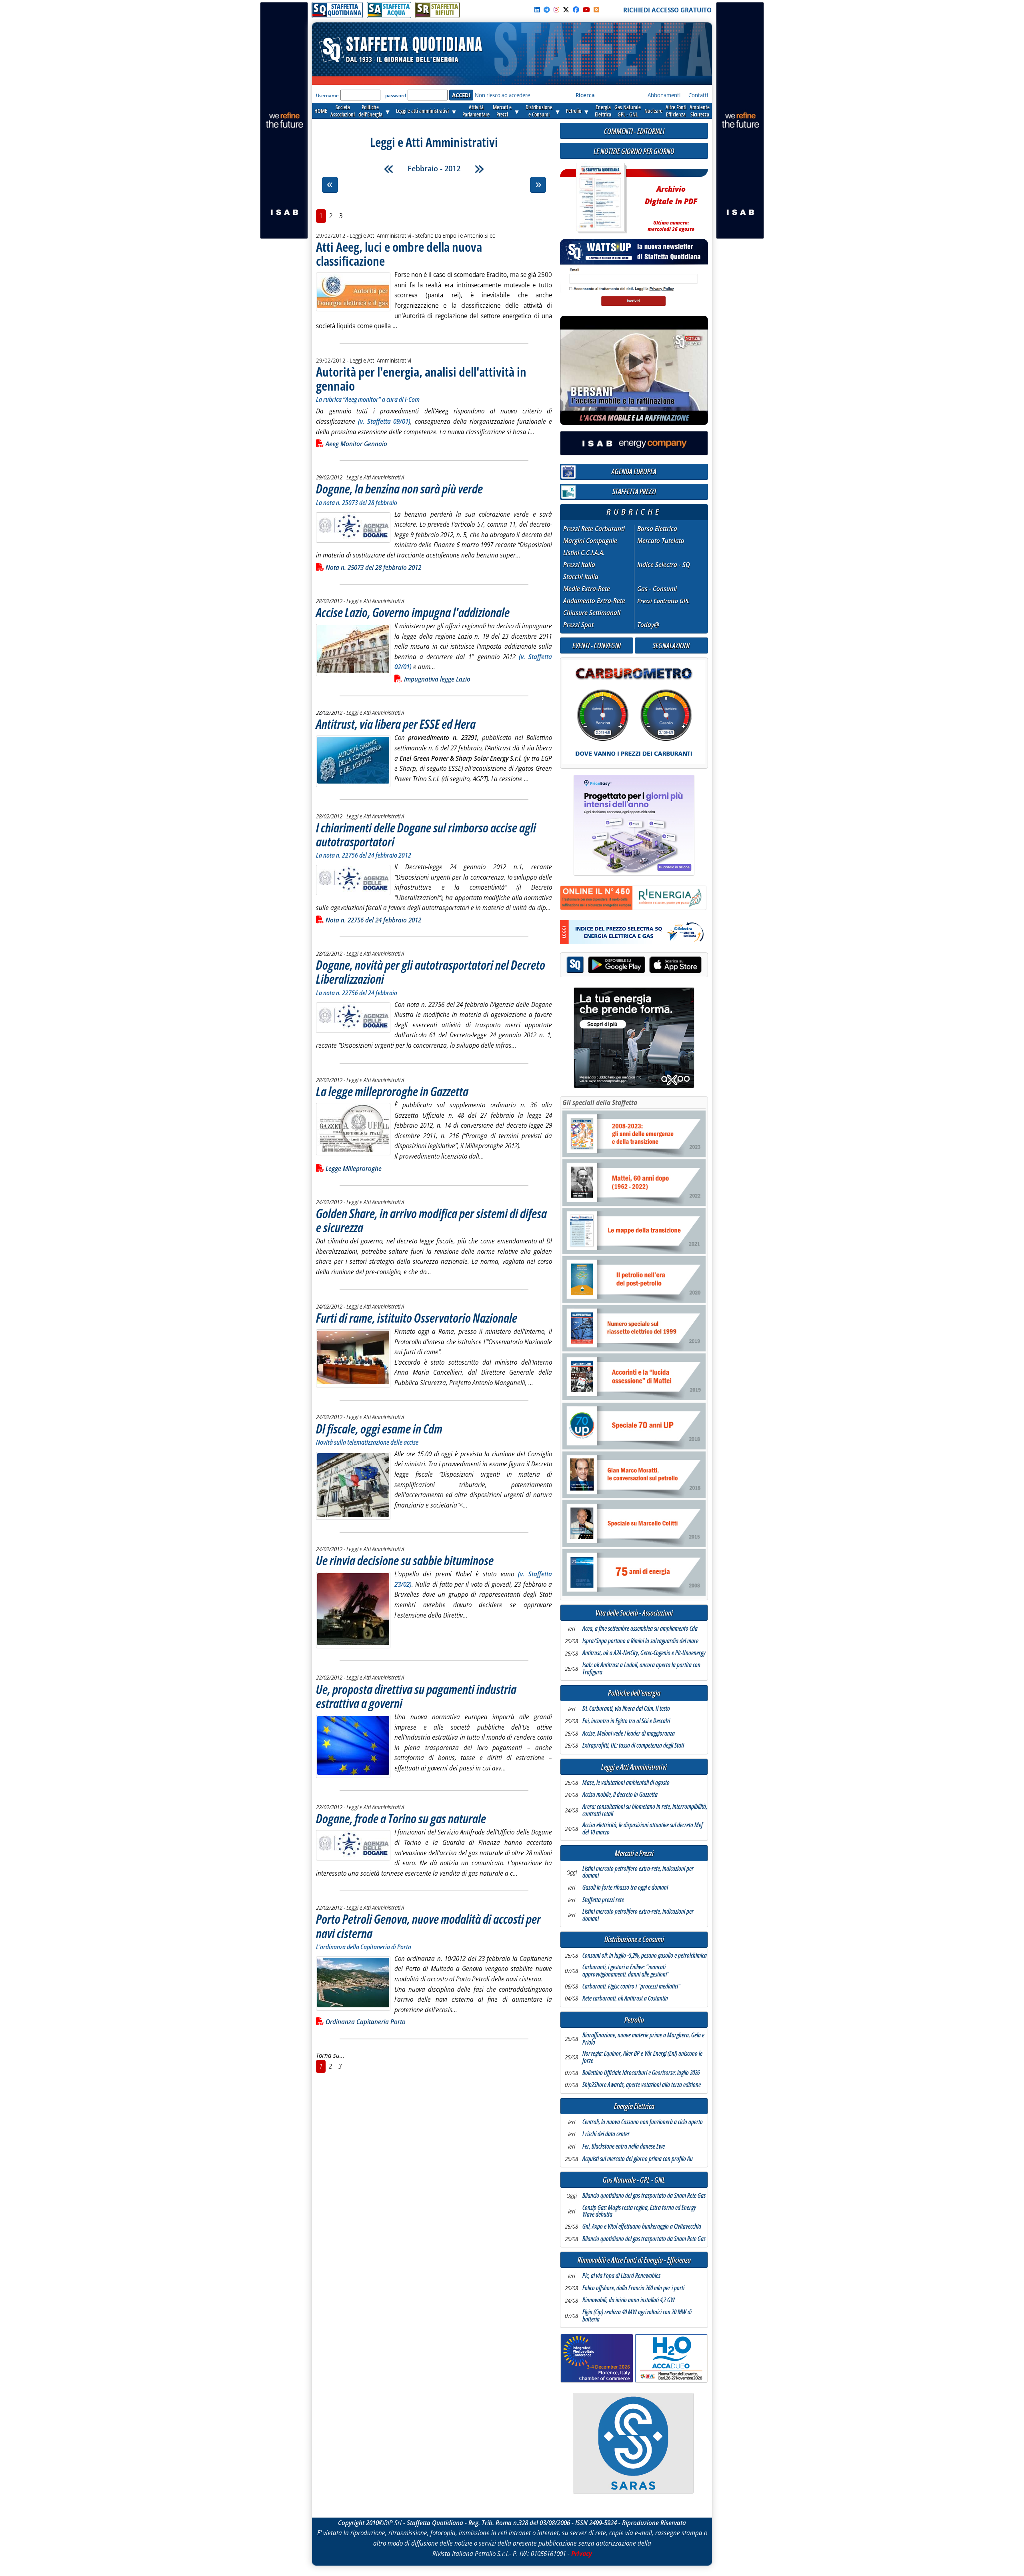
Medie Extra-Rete (587, 589)
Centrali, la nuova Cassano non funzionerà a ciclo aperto (643, 2122)
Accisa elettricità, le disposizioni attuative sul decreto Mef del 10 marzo (643, 1829)
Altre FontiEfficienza (676, 111)
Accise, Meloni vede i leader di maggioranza (629, 1734)
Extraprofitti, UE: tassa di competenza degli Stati (633, 1746)
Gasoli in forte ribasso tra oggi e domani (625, 1888)
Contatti (698, 95)
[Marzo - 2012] (479, 169)
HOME (321, 111)
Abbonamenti (664, 95)
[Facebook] (576, 10)
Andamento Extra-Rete (594, 601)
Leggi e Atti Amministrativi (634, 1767)
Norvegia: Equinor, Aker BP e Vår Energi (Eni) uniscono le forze (642, 2057)
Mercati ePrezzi (502, 111)
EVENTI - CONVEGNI (597, 645)
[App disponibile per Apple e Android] (634, 966)
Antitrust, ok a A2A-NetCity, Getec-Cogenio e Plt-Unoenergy (644, 1653)
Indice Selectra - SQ (664, 565)
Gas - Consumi (657, 589)
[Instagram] (556, 10)
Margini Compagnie (590, 541)
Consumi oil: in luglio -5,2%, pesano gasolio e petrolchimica (645, 1956)
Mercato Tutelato (661, 541)
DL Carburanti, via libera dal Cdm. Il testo (626, 1709)
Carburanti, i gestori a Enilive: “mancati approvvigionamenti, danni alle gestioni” (626, 1971)
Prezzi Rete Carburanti (594, 529)
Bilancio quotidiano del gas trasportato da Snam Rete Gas (644, 2196)
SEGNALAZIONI (671, 645)
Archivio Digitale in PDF (671, 205)
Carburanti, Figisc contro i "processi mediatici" (631, 1987)
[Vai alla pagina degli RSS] (596, 10)
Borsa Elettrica (657, 529)
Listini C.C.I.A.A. (584, 553)
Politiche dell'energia (634, 1693)
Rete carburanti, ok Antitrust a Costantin (625, 1999)
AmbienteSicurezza (700, 111)
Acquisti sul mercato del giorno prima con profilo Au (638, 2159)
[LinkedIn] (537, 10)
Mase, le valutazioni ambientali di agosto (626, 1783)
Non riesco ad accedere (502, 95)
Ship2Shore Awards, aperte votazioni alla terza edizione (642, 2085)
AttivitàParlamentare (476, 111)
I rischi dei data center (606, 2134)
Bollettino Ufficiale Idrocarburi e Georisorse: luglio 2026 (641, 2073)
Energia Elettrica (634, 2106)
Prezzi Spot (578, 625)
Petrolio (574, 111)
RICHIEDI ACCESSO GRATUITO (667, 10)
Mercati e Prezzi (634, 1853)
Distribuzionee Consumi (539, 111)
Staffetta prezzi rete (603, 1900)
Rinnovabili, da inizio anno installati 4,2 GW (629, 2300)
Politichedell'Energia (370, 111)
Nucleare (653, 111)
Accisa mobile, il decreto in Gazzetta (620, 1795)
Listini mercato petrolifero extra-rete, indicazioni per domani (638, 1872)
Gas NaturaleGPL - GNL (628, 111)
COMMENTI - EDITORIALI (634, 131)
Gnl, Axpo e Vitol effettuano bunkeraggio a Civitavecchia (642, 2227)
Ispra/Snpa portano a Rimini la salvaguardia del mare (640, 1641)
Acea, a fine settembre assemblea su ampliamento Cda (640, 1629)
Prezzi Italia (579, 565)
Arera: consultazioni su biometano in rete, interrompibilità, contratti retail (645, 1810)
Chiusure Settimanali (592, 613)
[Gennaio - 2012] (389, 169)
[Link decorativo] (600, 198)
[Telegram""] (547, 10)
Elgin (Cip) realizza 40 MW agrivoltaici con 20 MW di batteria (637, 2316)
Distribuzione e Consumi (634, 1940)
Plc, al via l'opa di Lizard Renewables (621, 2276)
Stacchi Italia (581, 577)
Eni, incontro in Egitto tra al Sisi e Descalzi (626, 1721)
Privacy (582, 2554)
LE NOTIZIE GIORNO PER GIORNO (634, 151)
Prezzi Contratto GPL (663, 601)
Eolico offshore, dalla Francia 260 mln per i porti (633, 2288)
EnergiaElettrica (603, 111)
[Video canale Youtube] (586, 10)
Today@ (648, 625)
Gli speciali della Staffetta (600, 1103)
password (396, 95)
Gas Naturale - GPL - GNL (634, 2180)
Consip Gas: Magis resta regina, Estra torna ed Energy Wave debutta (639, 2211)
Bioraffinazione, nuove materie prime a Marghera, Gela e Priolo (643, 2039)
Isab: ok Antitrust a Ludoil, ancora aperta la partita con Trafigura (641, 1669)
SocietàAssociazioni (343, 111)
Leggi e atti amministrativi (422, 111)
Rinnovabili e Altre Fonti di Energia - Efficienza (634, 2260)
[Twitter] (566, 10)
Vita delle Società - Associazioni (634, 1613)
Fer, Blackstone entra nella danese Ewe (624, 2147)
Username (327, 95)
